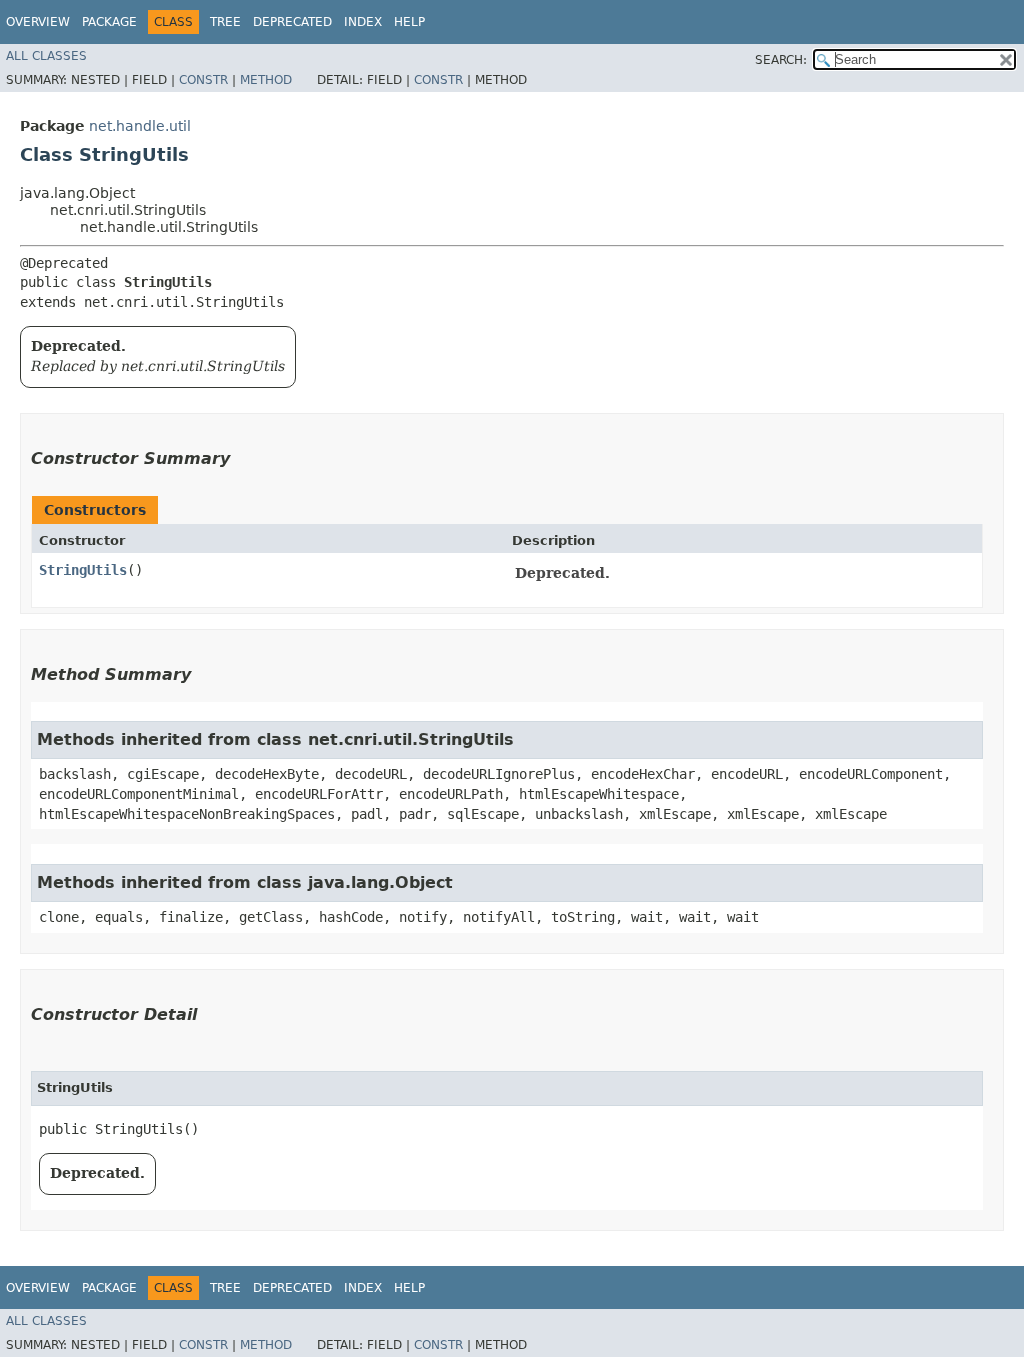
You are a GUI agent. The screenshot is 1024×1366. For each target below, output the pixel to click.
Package (109, 22)
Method (266, 80)
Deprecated (292, 22)
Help (409, 22)
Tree (225, 22)
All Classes (46, 56)
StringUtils (83, 570)
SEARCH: (781, 60)
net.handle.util (140, 126)
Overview (38, 22)
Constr (203, 80)
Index (363, 22)
